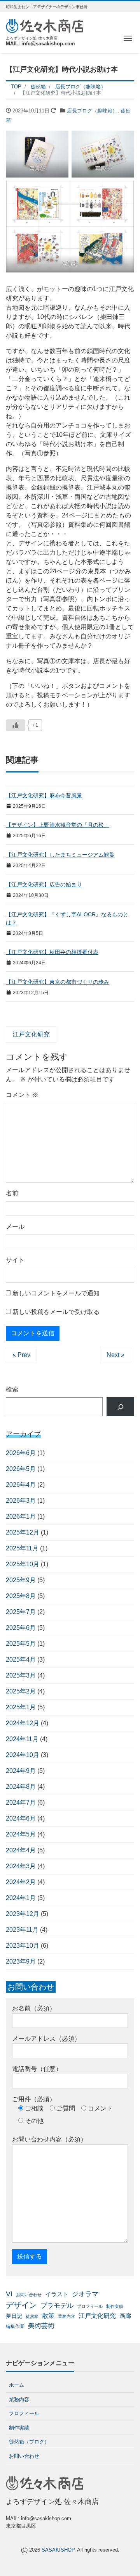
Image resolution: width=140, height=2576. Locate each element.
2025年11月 (22, 1548)
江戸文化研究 (31, 1034)
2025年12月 (23, 1532)
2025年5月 (21, 1644)
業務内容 (66, 2316)
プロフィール (90, 2306)
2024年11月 (22, 1739)
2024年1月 (21, 1898)
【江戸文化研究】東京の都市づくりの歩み (58, 982)
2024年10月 (23, 1755)
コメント (22, 1095)
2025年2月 (21, 1691)
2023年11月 (22, 1930)
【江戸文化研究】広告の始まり (44, 885)
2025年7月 (21, 1612)
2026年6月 (21, 1453)
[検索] (120, 1407)
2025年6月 (21, 1628)
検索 (12, 1389)
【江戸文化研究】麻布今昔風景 (44, 795)
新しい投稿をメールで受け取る (56, 1312)
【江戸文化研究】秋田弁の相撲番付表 (52, 952)
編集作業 (15, 2326)
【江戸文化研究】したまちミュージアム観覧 (60, 855)
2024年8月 (21, 1787)
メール (15, 1227)
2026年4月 (21, 1485)
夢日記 (14, 2316)
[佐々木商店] (45, 25)
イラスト (57, 2294)
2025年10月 (23, 1564)
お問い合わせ (29, 2295)
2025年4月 (21, 1660)
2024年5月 (21, 1834)
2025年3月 (21, 1675)
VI (9, 2294)
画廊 (125, 2316)
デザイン (21, 2305)
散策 (48, 2316)
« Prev (21, 1355)
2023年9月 (21, 1961)
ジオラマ (85, 2294)
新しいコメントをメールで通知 (56, 1293)
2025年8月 (21, 1596)
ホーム (17, 2385)
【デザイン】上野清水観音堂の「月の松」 (58, 825)
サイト (15, 1260)
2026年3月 (21, 1501)
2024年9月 (21, 1771)
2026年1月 (21, 1516)
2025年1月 (21, 1707)
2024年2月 (21, 1882)
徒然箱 (32, 2316)
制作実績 (115, 2306)
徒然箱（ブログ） (29, 2442)
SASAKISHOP (58, 2550)
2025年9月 (21, 1580)
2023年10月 (23, 1946)
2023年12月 (23, 1914)
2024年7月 (21, 1803)
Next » (115, 1355)
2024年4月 (21, 1850)
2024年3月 (21, 1866)
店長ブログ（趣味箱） (92, 111)
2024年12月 (23, 1723)
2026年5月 (21, 1469)
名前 (12, 1193)
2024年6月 (21, 1818)
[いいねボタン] (16, 725)
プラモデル (57, 2305)
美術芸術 (41, 2326)
